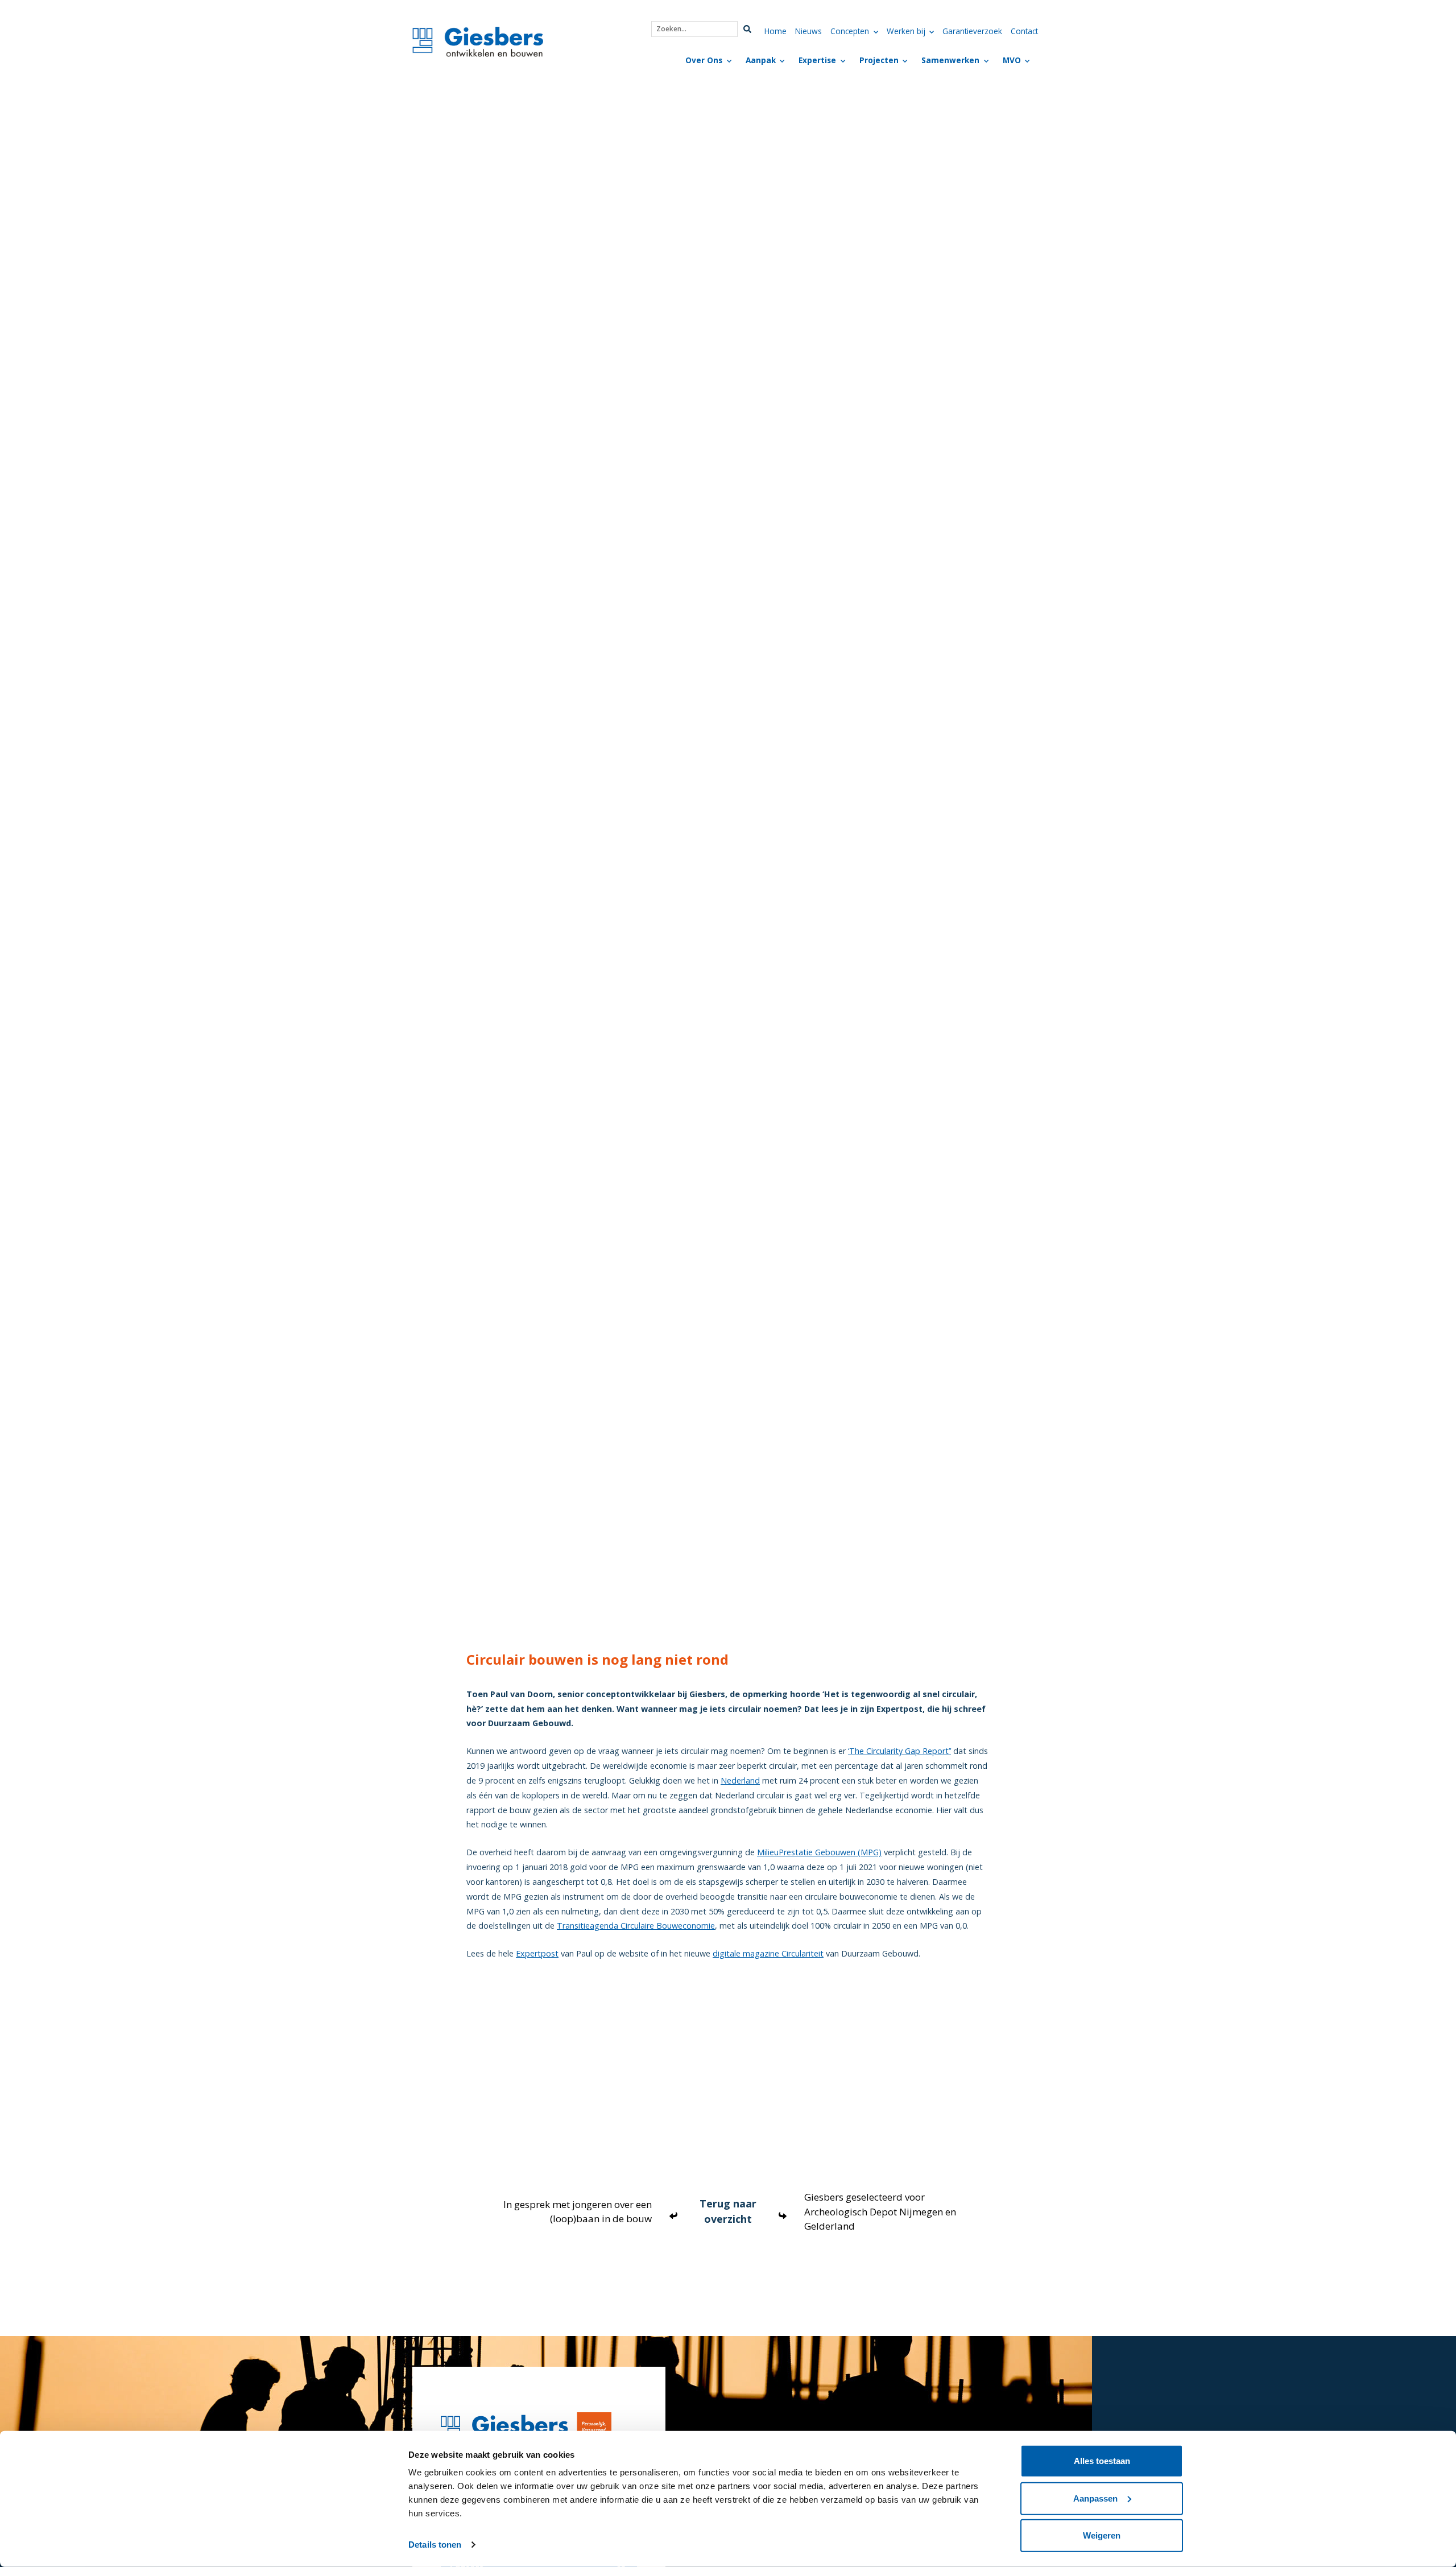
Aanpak (761, 60)
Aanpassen (1095, 2498)
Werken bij (906, 31)
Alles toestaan (1102, 2461)
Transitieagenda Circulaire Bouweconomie (636, 1926)
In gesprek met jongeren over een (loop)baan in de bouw (578, 2212)
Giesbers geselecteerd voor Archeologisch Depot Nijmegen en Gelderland (880, 2211)
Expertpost (537, 1953)
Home (775, 31)
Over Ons (704, 60)
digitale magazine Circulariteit (768, 1953)
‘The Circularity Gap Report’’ (899, 1751)
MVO (1012, 60)
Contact (1024, 31)
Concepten (850, 31)
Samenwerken (950, 60)
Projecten (879, 60)
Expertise (817, 60)
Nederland (740, 1780)
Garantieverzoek (972, 31)
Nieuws (808, 31)
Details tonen (435, 2545)
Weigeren (1102, 2535)
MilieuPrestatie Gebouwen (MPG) (819, 1852)
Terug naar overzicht (728, 2211)
